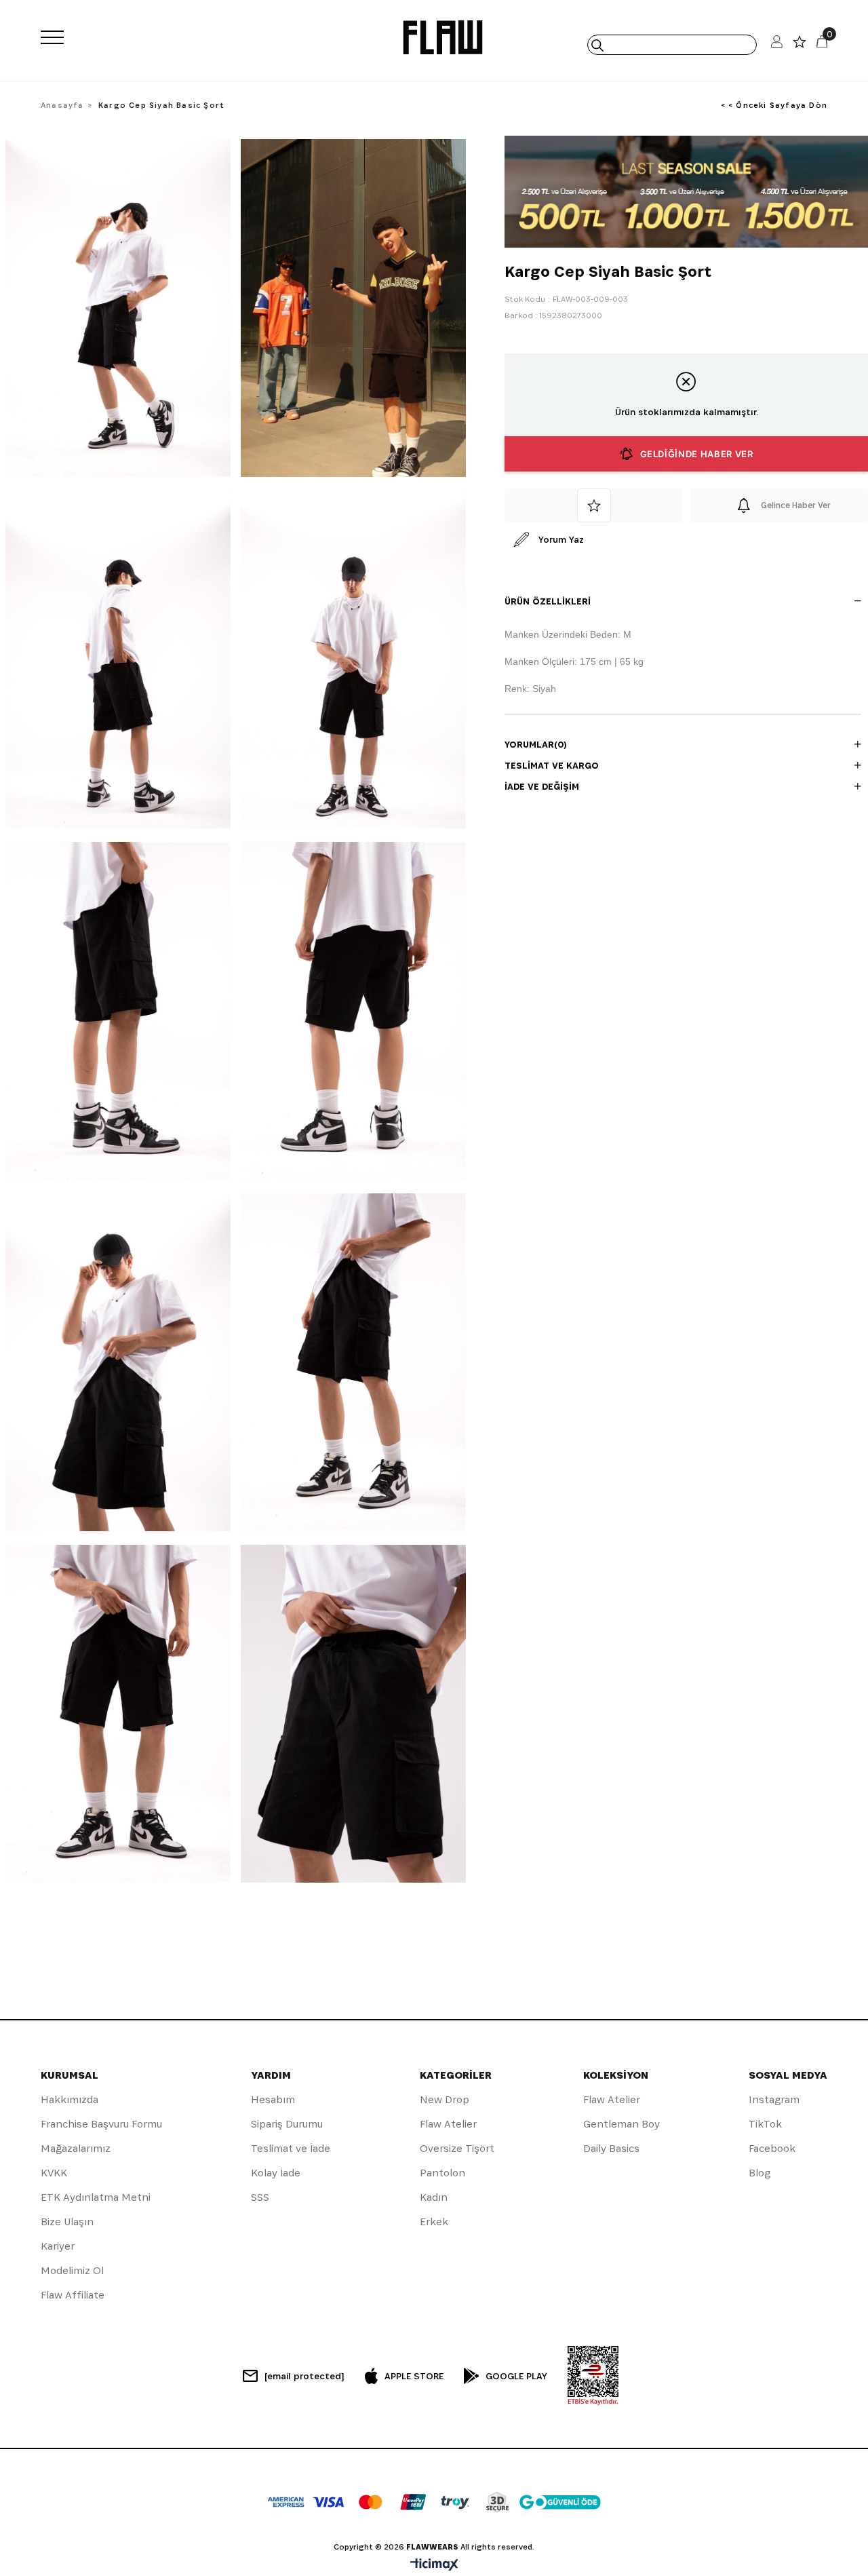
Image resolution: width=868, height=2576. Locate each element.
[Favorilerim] (800, 45)
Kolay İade (276, 2173)
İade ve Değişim (542, 786)
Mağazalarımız (76, 2148)
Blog (759, 2173)
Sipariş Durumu (287, 2124)
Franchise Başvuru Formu (101, 2124)
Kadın (434, 2197)
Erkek (434, 2222)
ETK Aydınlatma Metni (96, 2197)
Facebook (772, 2148)
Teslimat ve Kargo (552, 765)
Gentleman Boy (622, 2124)
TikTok (765, 2124)
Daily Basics (611, 2148)
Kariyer (58, 2246)
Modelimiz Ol (72, 2270)
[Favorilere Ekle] (594, 505)
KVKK (54, 2173)
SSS (260, 2197)
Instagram (774, 2099)
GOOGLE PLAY (516, 2376)
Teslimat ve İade (291, 2148)
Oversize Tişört (457, 2148)
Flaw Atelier (448, 2124)
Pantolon (442, 2173)
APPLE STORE (414, 2376)
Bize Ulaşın (67, 2222)
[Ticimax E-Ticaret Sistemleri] (434, 2565)
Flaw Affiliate (73, 2295)
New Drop (445, 2099)
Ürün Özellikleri (548, 601)
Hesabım (273, 2099)
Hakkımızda (70, 2099)
